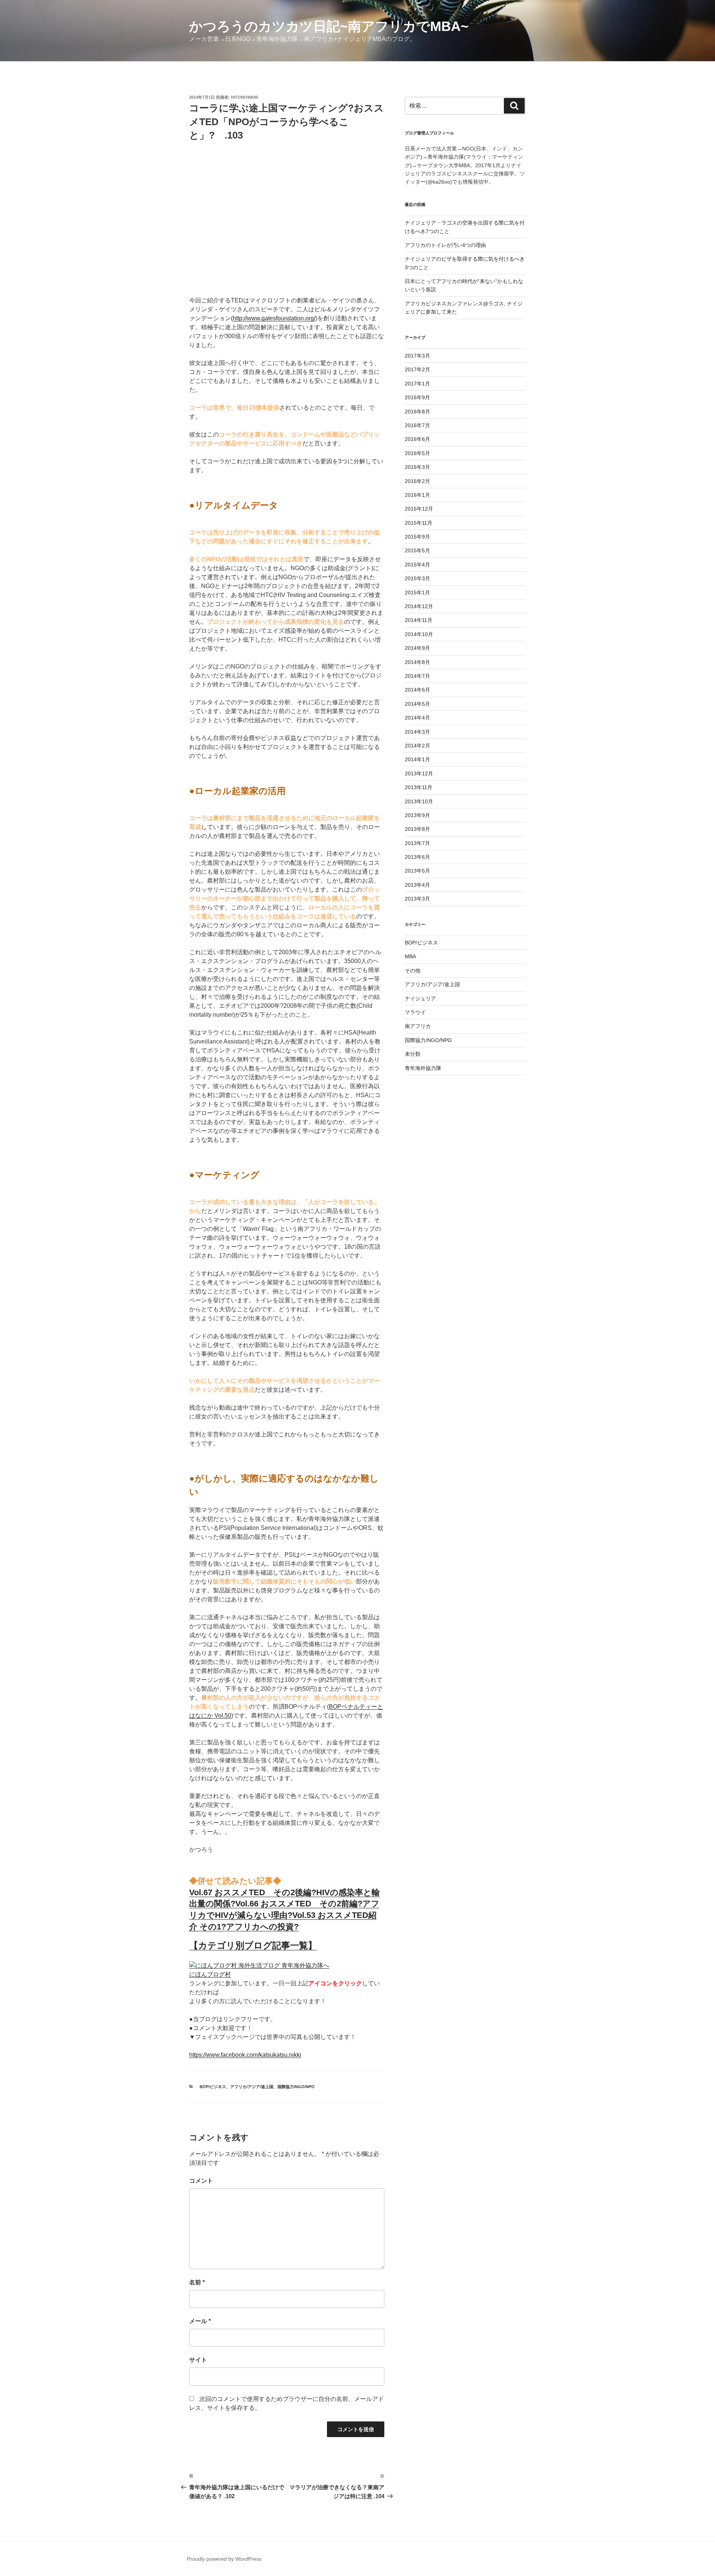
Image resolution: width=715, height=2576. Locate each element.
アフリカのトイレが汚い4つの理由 (445, 245)
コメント (201, 2181)
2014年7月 (417, 676)
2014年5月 (417, 704)
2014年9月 (417, 648)
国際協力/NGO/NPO (296, 2087)
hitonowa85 (244, 97)
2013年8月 (417, 829)
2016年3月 (417, 467)
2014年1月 (417, 759)
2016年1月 (417, 495)
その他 (413, 971)
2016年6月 (417, 439)
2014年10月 (419, 634)
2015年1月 (417, 593)
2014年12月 (419, 606)
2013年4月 (417, 885)
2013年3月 (417, 899)
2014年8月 (417, 662)
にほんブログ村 (210, 1974)
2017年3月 (417, 356)
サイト (198, 2360)
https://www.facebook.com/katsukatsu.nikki (245, 2055)
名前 (197, 2282)
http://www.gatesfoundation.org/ (274, 318)
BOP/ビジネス (213, 2087)
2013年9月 (417, 815)
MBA (410, 956)
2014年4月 (417, 718)
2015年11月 (419, 523)
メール (200, 2321)
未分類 (413, 1054)
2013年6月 (417, 857)
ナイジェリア (420, 998)
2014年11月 (419, 620)
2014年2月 (417, 746)
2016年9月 (417, 397)
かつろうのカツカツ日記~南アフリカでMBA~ (329, 26)
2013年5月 (417, 871)
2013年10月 (419, 801)
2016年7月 (417, 425)
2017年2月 (417, 369)
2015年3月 (417, 578)
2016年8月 (417, 412)
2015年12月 (419, 509)
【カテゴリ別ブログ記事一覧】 (253, 1945)
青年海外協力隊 (423, 1068)
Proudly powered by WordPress (224, 2559)
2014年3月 (417, 732)
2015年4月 (417, 565)
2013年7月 (417, 843)
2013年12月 (419, 774)
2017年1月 (417, 384)
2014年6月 (417, 690)
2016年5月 (417, 453)
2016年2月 (417, 481)
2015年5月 (417, 550)
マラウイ (415, 1012)
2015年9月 (417, 537)
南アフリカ (418, 1026)
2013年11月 (419, 787)
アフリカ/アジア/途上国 (252, 2087)
